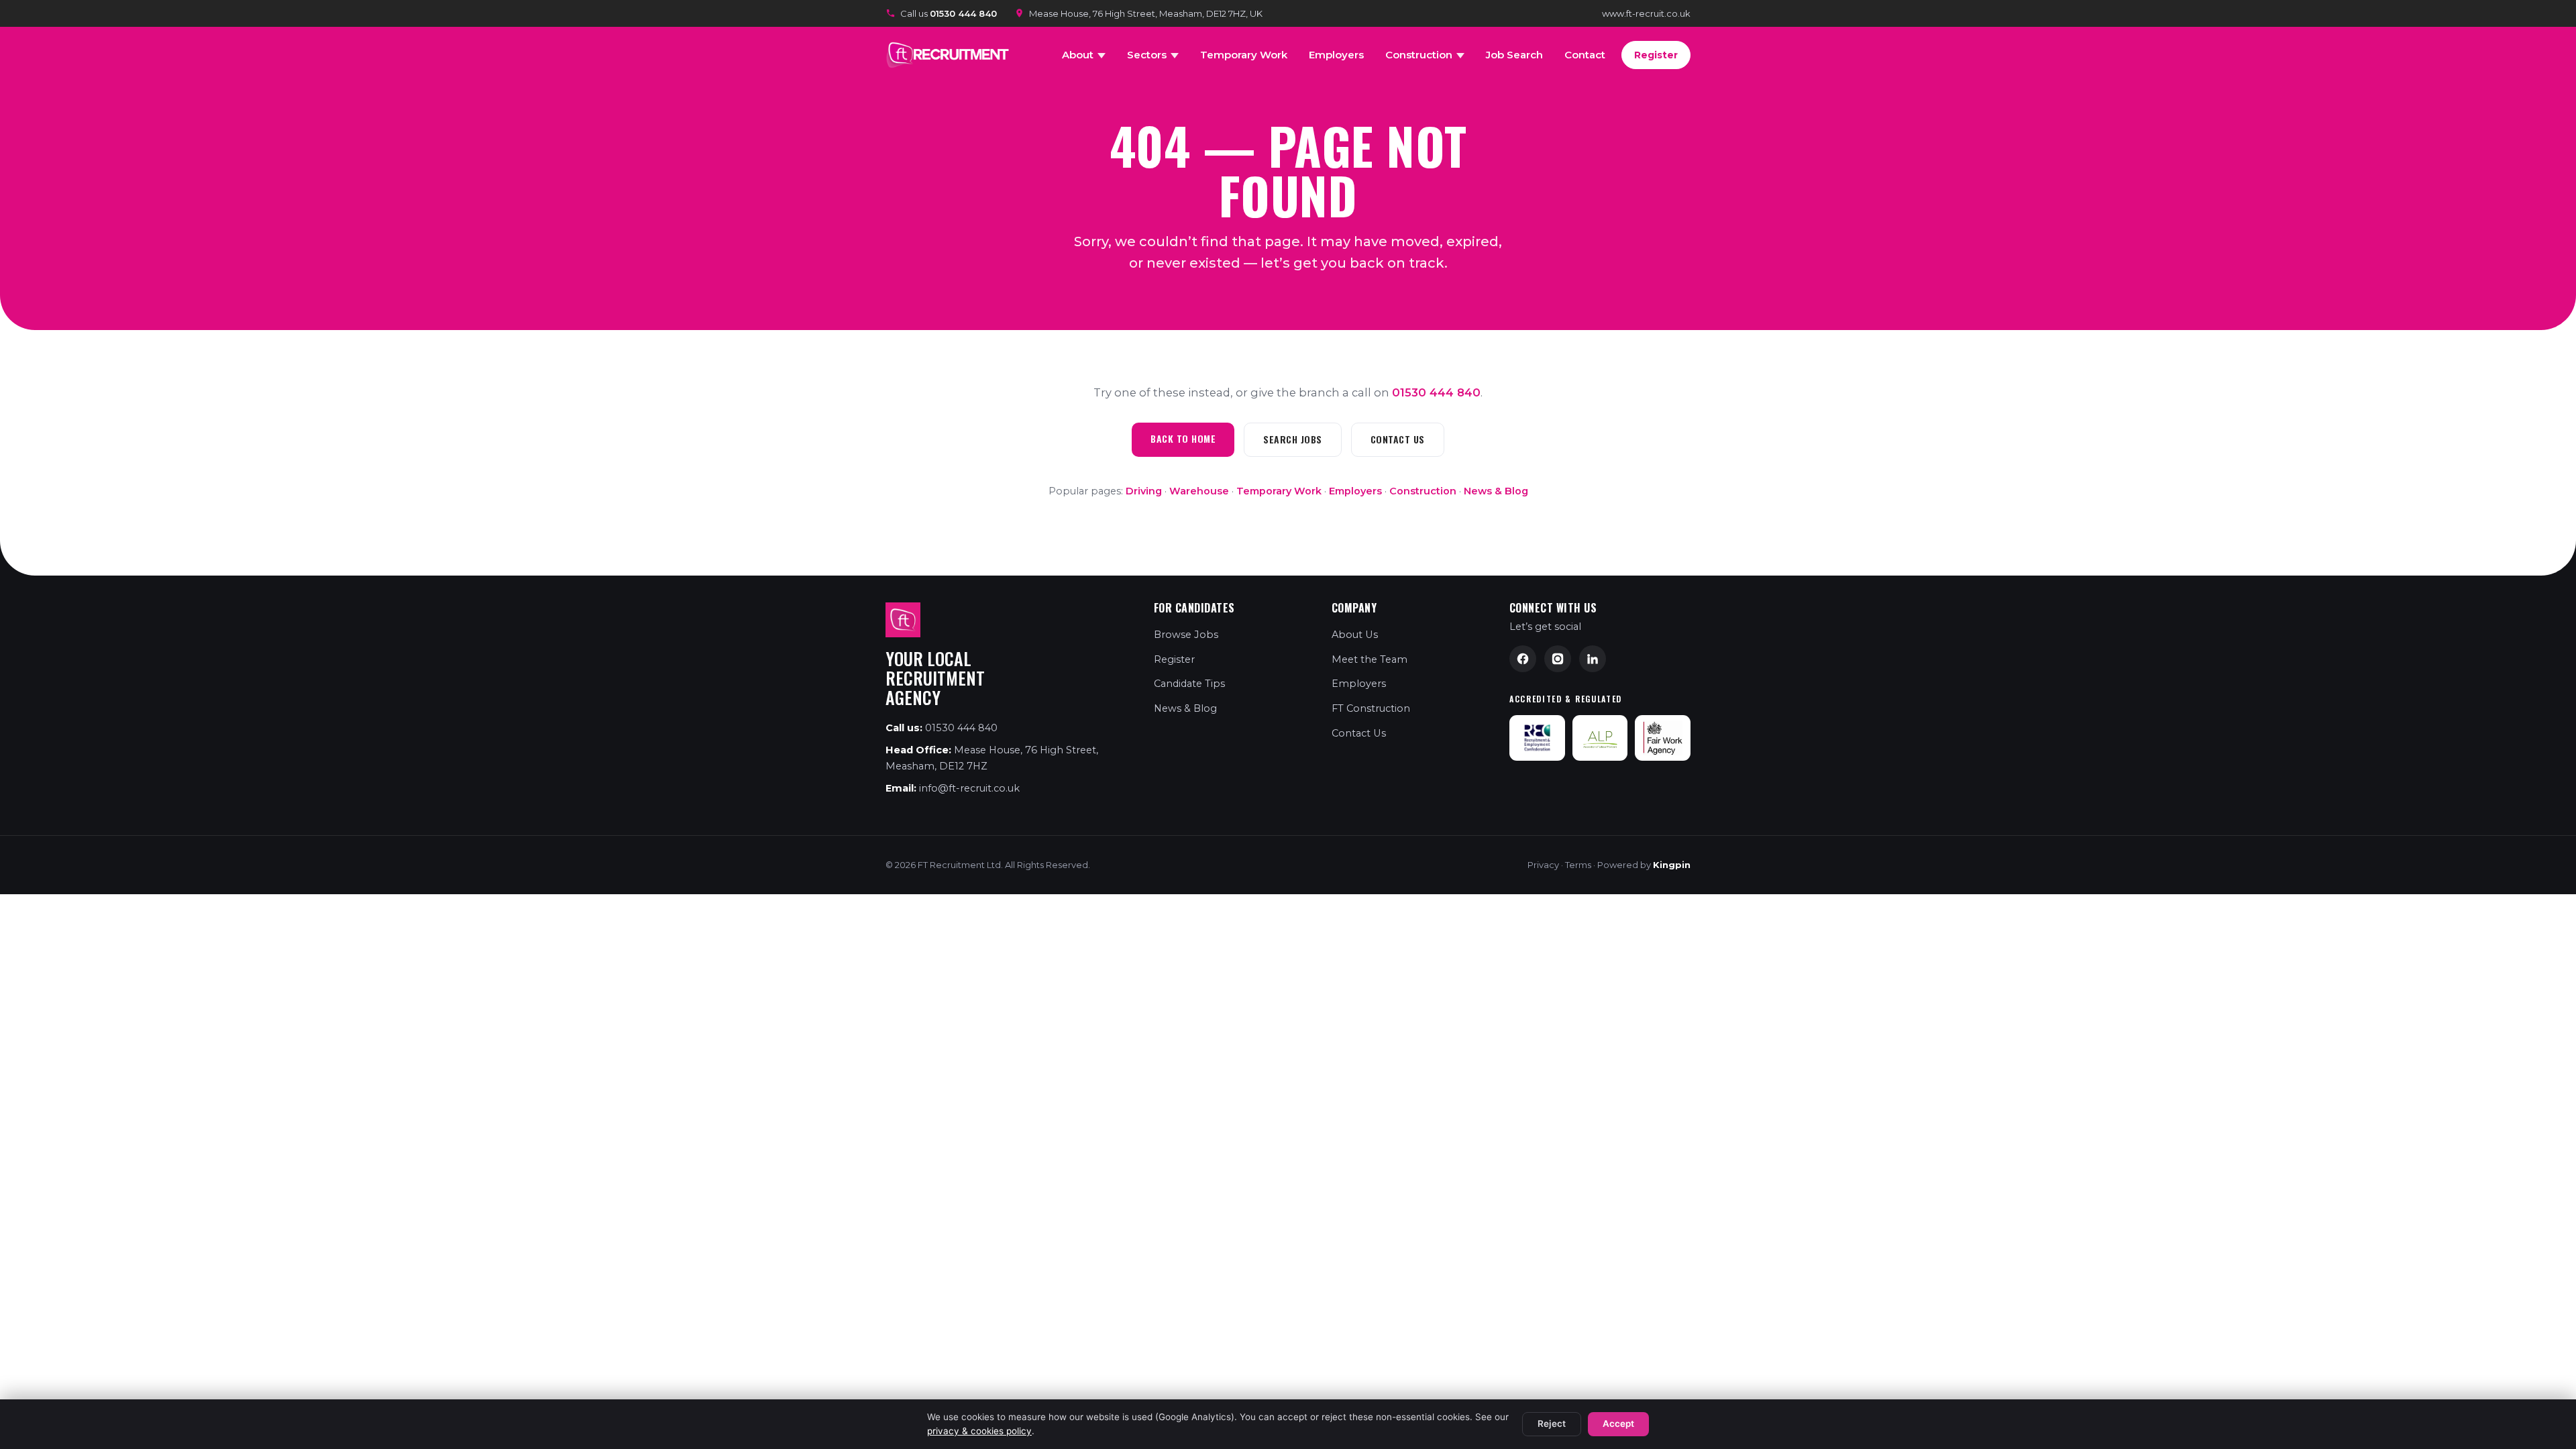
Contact (1585, 55)
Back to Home (1183, 438)
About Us (1355, 635)
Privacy (1543, 865)
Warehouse (1199, 491)
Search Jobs (1293, 439)
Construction (1419, 55)
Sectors (1147, 55)
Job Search (1514, 55)
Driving (1144, 491)
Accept (1618, 1424)
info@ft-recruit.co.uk (969, 788)
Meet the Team (1370, 659)
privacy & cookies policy (979, 1431)
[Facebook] (1523, 659)
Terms (1578, 865)
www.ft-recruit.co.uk (1646, 13)
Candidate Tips (1189, 684)
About (1078, 55)
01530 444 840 (1436, 392)
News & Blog (1496, 491)
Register (1656, 55)
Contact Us (1398, 439)
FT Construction (1371, 708)
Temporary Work (1244, 55)
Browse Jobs (1186, 635)
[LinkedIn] (1593, 659)
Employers (1336, 55)
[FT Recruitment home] (950, 55)
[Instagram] (1558, 659)
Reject (1552, 1424)
